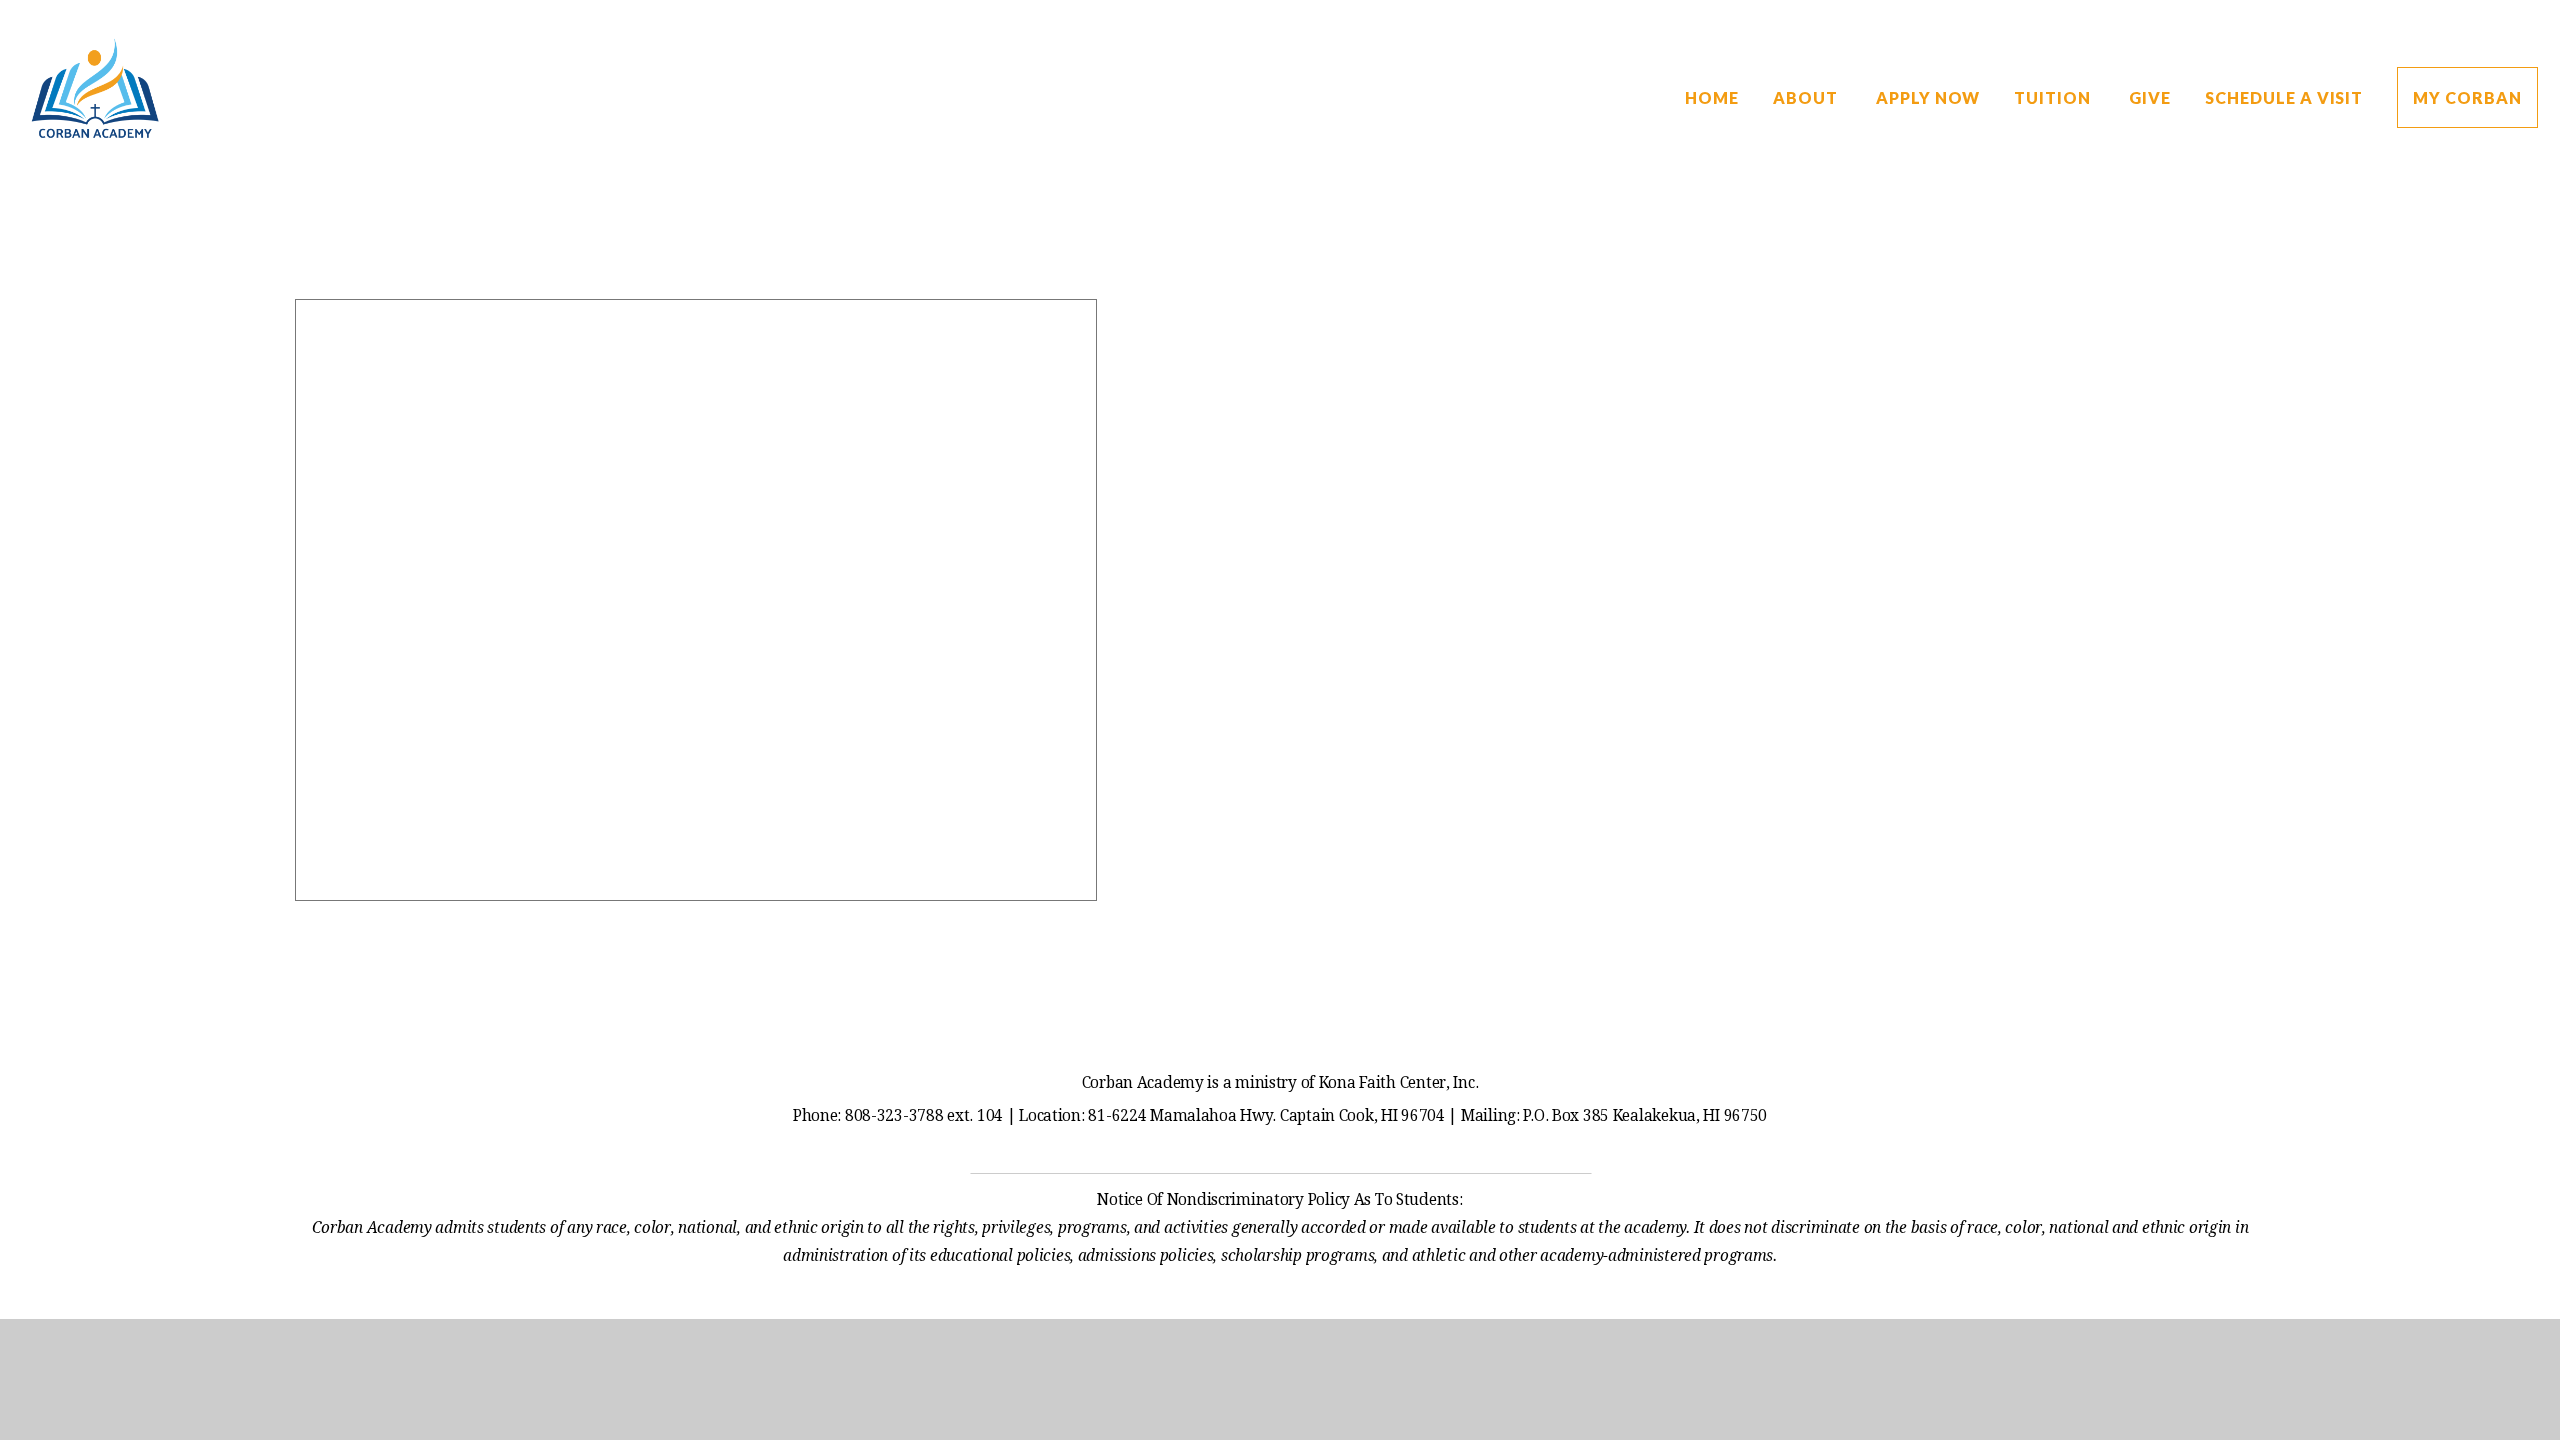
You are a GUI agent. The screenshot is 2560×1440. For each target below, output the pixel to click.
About (1807, 97)
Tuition (2054, 97)
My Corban (2467, 97)
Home (1712, 97)
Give (2150, 97)
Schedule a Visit (2284, 97)
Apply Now (1928, 97)
